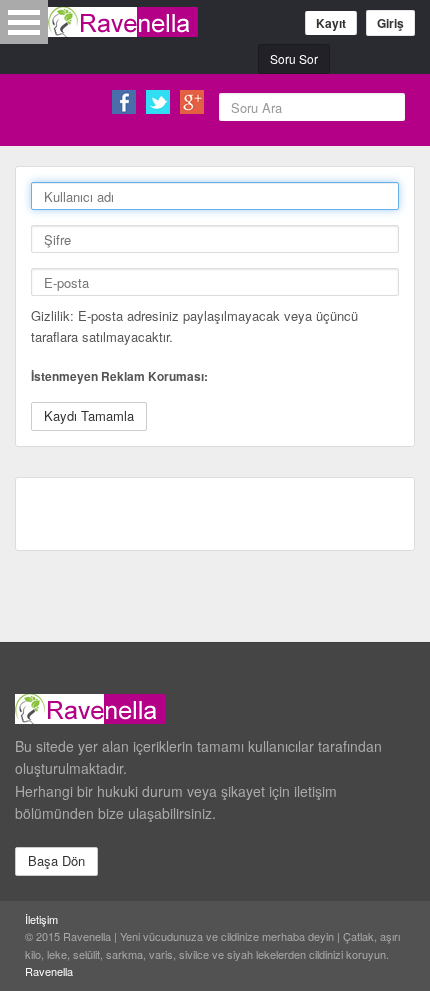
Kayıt (331, 23)
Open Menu (24, 22)
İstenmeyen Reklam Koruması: (119, 376)
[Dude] (210, 706)
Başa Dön (56, 860)
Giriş (390, 23)
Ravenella (49, 971)
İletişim (41, 919)
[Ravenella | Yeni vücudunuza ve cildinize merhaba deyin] (123, 22)
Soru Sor (294, 58)
